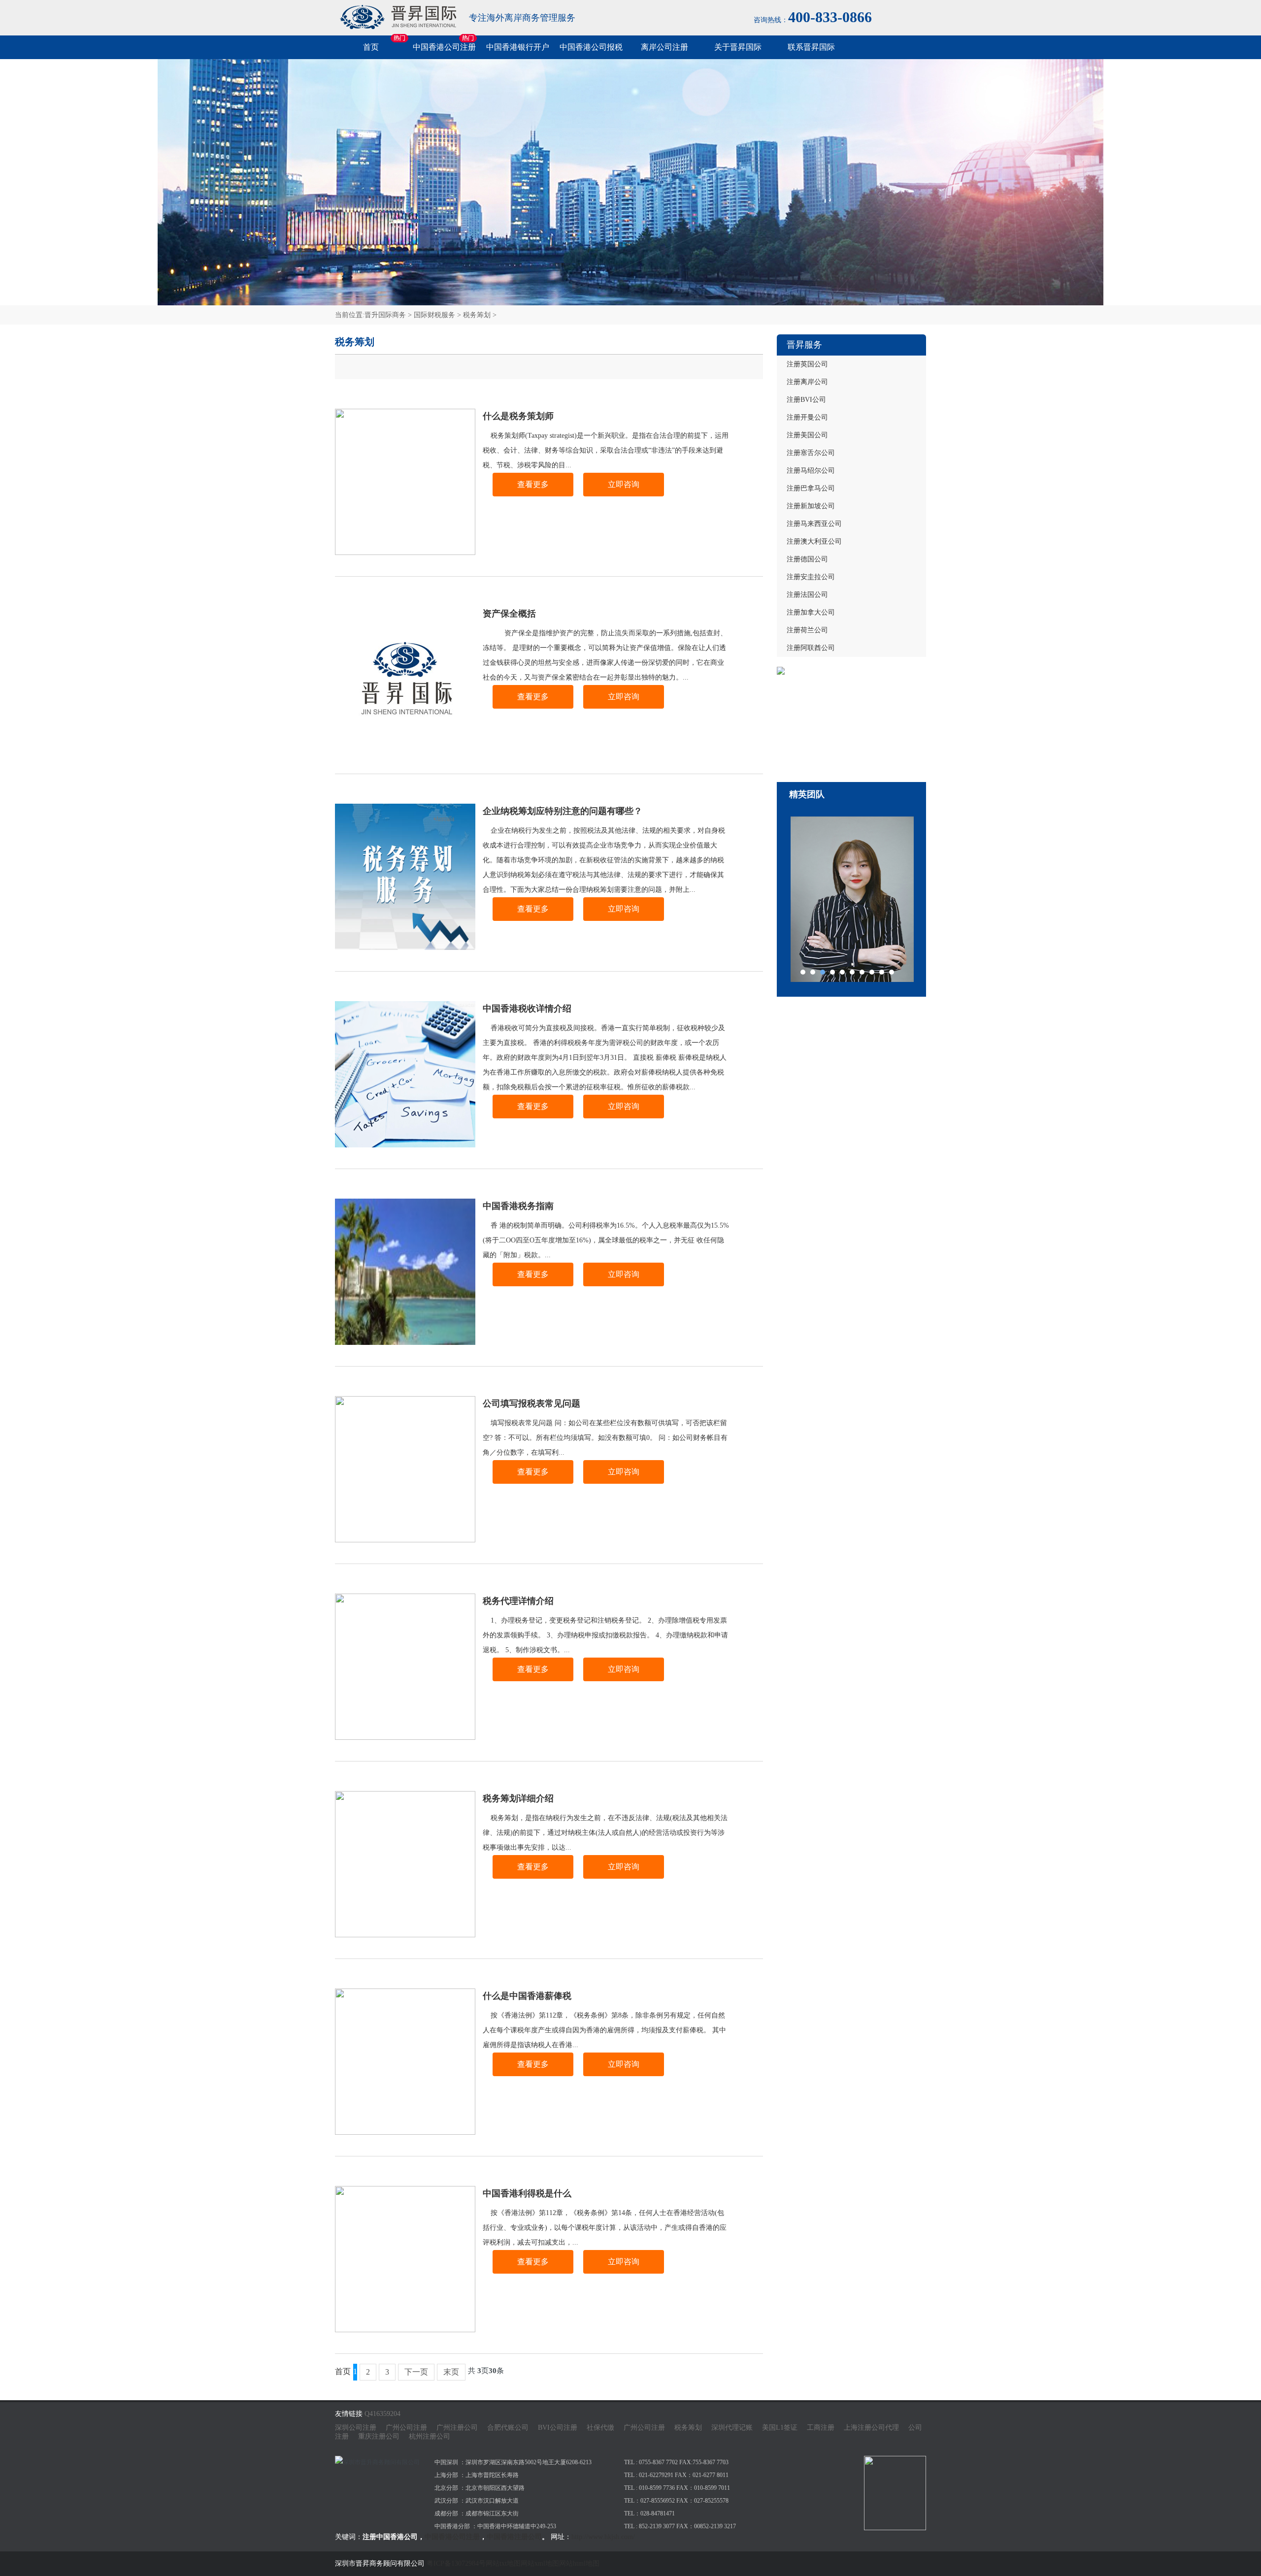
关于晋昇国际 (738, 47)
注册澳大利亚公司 (814, 541)
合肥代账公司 (508, 2428)
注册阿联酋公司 (811, 648)
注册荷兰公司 (807, 630)
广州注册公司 (457, 2428)
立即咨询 (624, 484)
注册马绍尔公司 (811, 471)
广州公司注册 (406, 2428)
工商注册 (821, 2428)
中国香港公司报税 (591, 47)
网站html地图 (579, 2563)
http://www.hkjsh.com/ (603, 2537)
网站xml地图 (540, 2563)
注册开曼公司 (807, 417)
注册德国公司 (807, 559)
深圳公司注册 (356, 2428)
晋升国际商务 (385, 315)
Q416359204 (382, 2414)
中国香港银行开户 (518, 47)
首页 (371, 47)
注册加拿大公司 (811, 612)
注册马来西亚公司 (814, 524)
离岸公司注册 (664, 47)
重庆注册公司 (379, 2436)
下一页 (416, 2372)
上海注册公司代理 (871, 2428)
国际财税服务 (434, 315)
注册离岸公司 (807, 382)
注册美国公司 (807, 435)
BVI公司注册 (558, 2428)
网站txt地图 (503, 2563)
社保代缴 (600, 2428)
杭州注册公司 (430, 2436)
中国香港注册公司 (514, 2537)
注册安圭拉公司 (811, 577)
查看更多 (533, 484)
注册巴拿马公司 (811, 488)
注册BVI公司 (806, 400)
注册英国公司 (807, 364)
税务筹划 (477, 315)
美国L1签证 (780, 2428)
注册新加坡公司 (811, 506)
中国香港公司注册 (444, 47)
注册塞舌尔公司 (811, 453)
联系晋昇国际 (811, 47)
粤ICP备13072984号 (456, 2563)
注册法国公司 (807, 595)
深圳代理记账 (732, 2428)
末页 (451, 2372)
